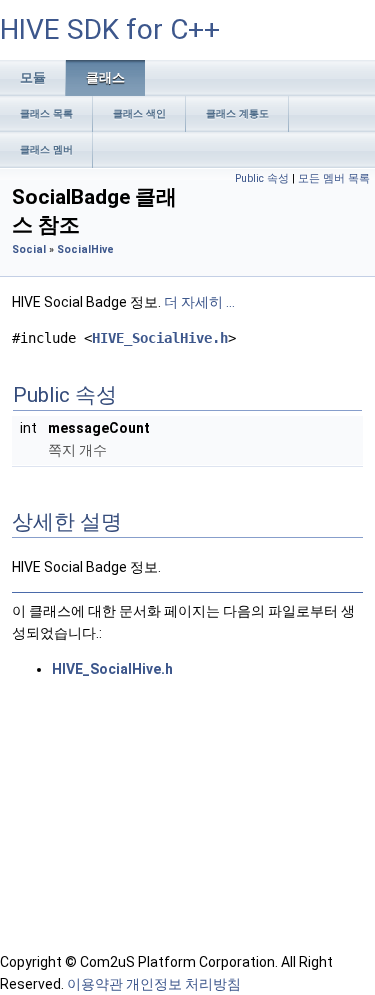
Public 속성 (262, 178)
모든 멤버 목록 (334, 178)
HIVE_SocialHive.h (160, 338)
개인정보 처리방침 (183, 984)
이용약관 (95, 984)
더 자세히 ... (199, 302)
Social (29, 249)
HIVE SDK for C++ (110, 29)
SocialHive (85, 249)
